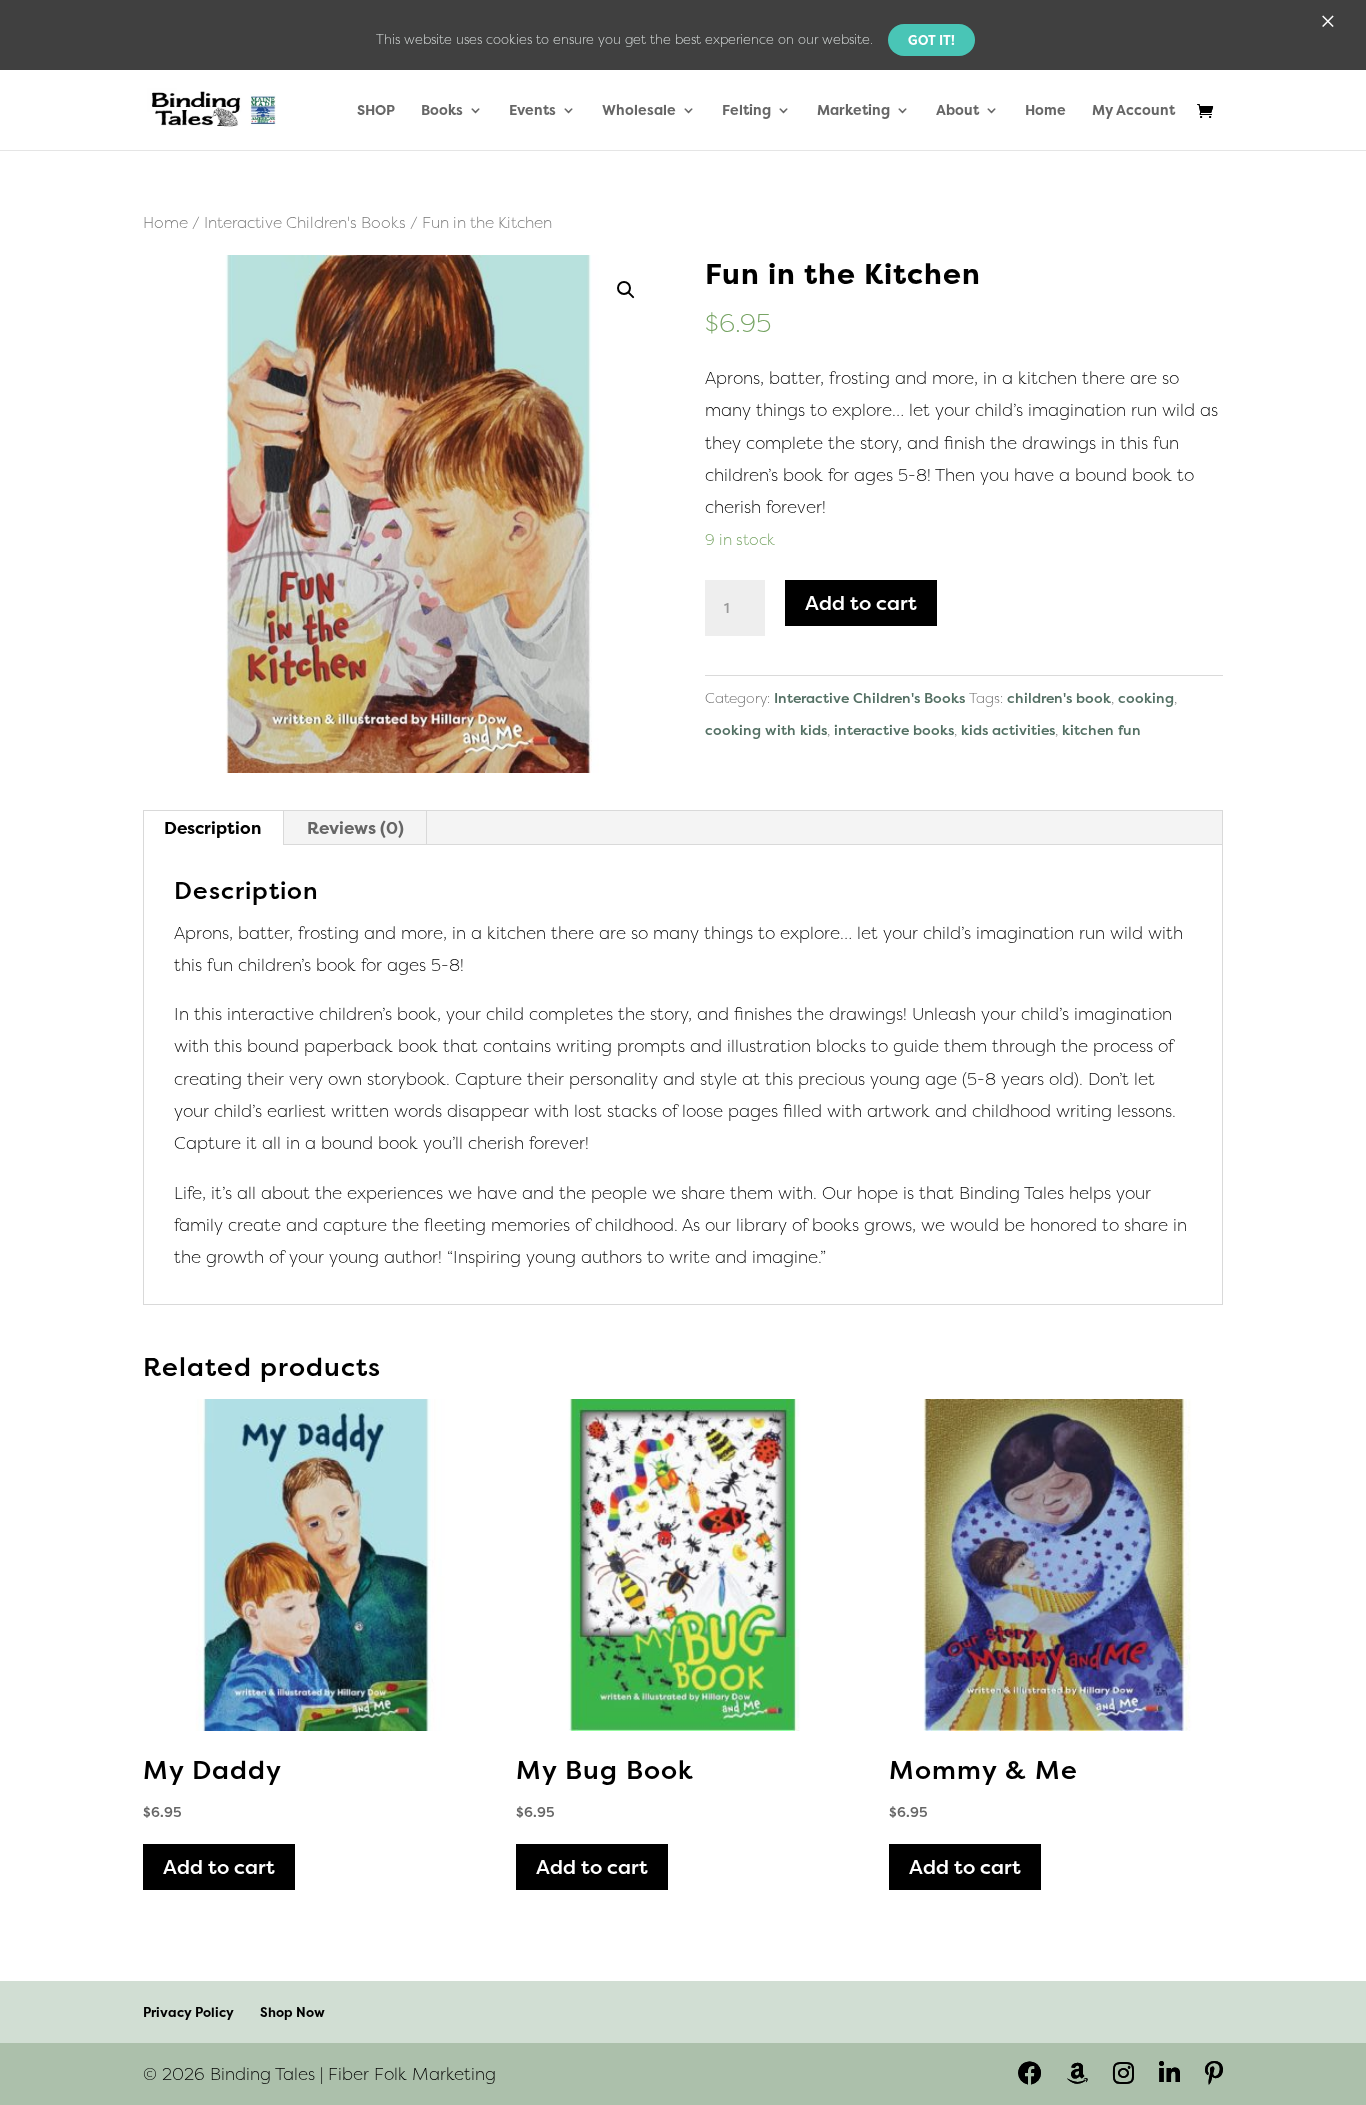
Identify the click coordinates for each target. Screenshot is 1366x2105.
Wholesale (639, 111)
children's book (1059, 697)
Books (442, 111)
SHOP (376, 111)
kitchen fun (1101, 729)
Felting (746, 111)
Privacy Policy (188, 2012)
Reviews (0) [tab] (355, 827)
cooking (1146, 697)
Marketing (853, 111)
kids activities (1008, 729)
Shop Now (292, 2012)
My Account (1133, 111)
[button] (626, 290)
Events (532, 111)
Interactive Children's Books (305, 222)
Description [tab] (212, 827)
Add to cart (861, 602)
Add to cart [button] (219, 1866)
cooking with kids (766, 729)
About (957, 111)
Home (1045, 111)
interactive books (894, 729)
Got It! (931, 40)
